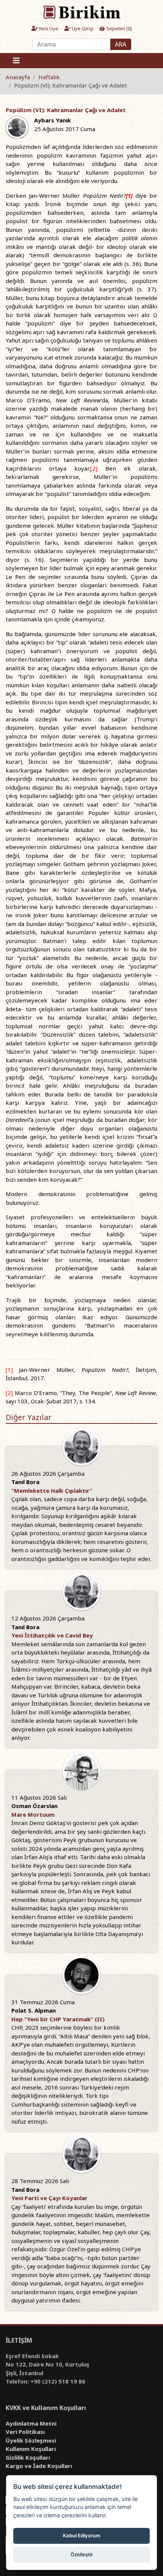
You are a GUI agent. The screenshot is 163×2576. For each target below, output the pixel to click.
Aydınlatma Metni (31, 2423)
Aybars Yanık (53, 120)
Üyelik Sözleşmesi (31, 2440)
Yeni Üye (48, 28)
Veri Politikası (25, 2432)
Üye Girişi (82, 28)
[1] (9, 1370)
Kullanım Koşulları (31, 2449)
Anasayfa (18, 77)
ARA (121, 44)
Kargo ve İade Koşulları (39, 2466)
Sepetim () (118, 28)
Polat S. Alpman (34, 2010)
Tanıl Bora (25, 1482)
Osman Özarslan (34, 1806)
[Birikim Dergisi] (81, 12)
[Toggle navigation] (16, 61)
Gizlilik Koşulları (28, 2457)
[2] (94, 468)
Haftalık (49, 77)
